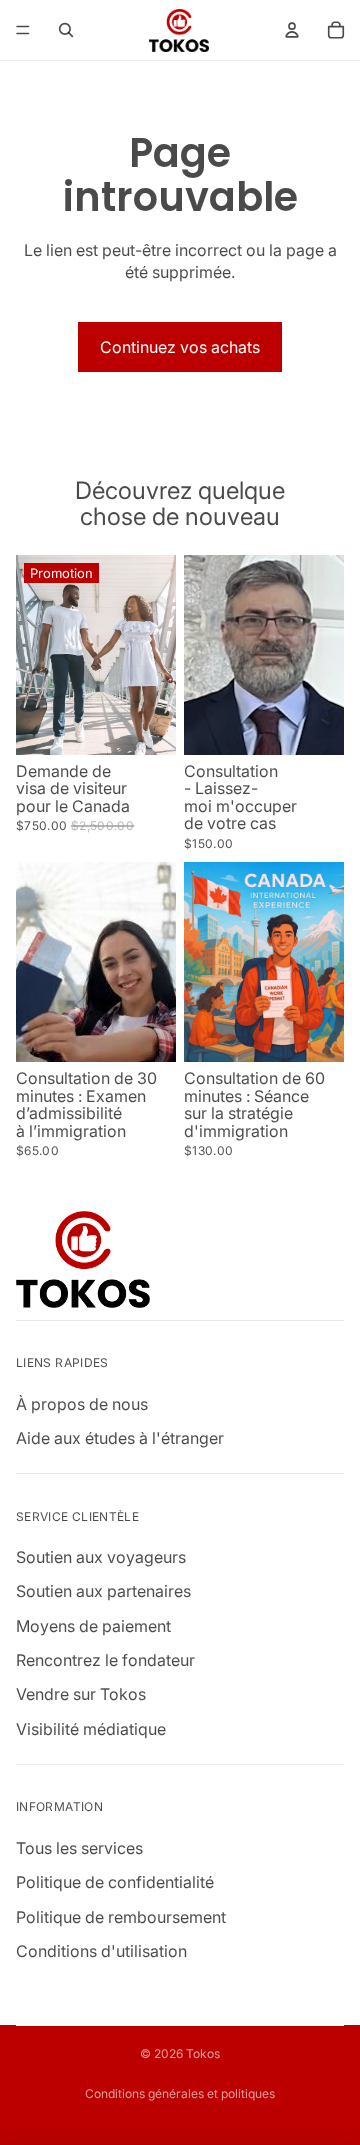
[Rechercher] (66, 30)
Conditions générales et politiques (180, 2093)
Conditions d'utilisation (101, 1951)
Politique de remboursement (121, 1917)
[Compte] (292, 30)
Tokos (203, 2053)
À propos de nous (82, 1404)
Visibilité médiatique (91, 1729)
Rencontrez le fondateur (105, 1660)
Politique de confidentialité (115, 1882)
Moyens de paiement (93, 1626)
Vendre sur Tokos (81, 1695)
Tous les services (79, 1848)
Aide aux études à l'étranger (120, 1438)
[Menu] (23, 30)
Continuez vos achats (180, 347)
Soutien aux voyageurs (101, 1557)
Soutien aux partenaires (103, 1592)
